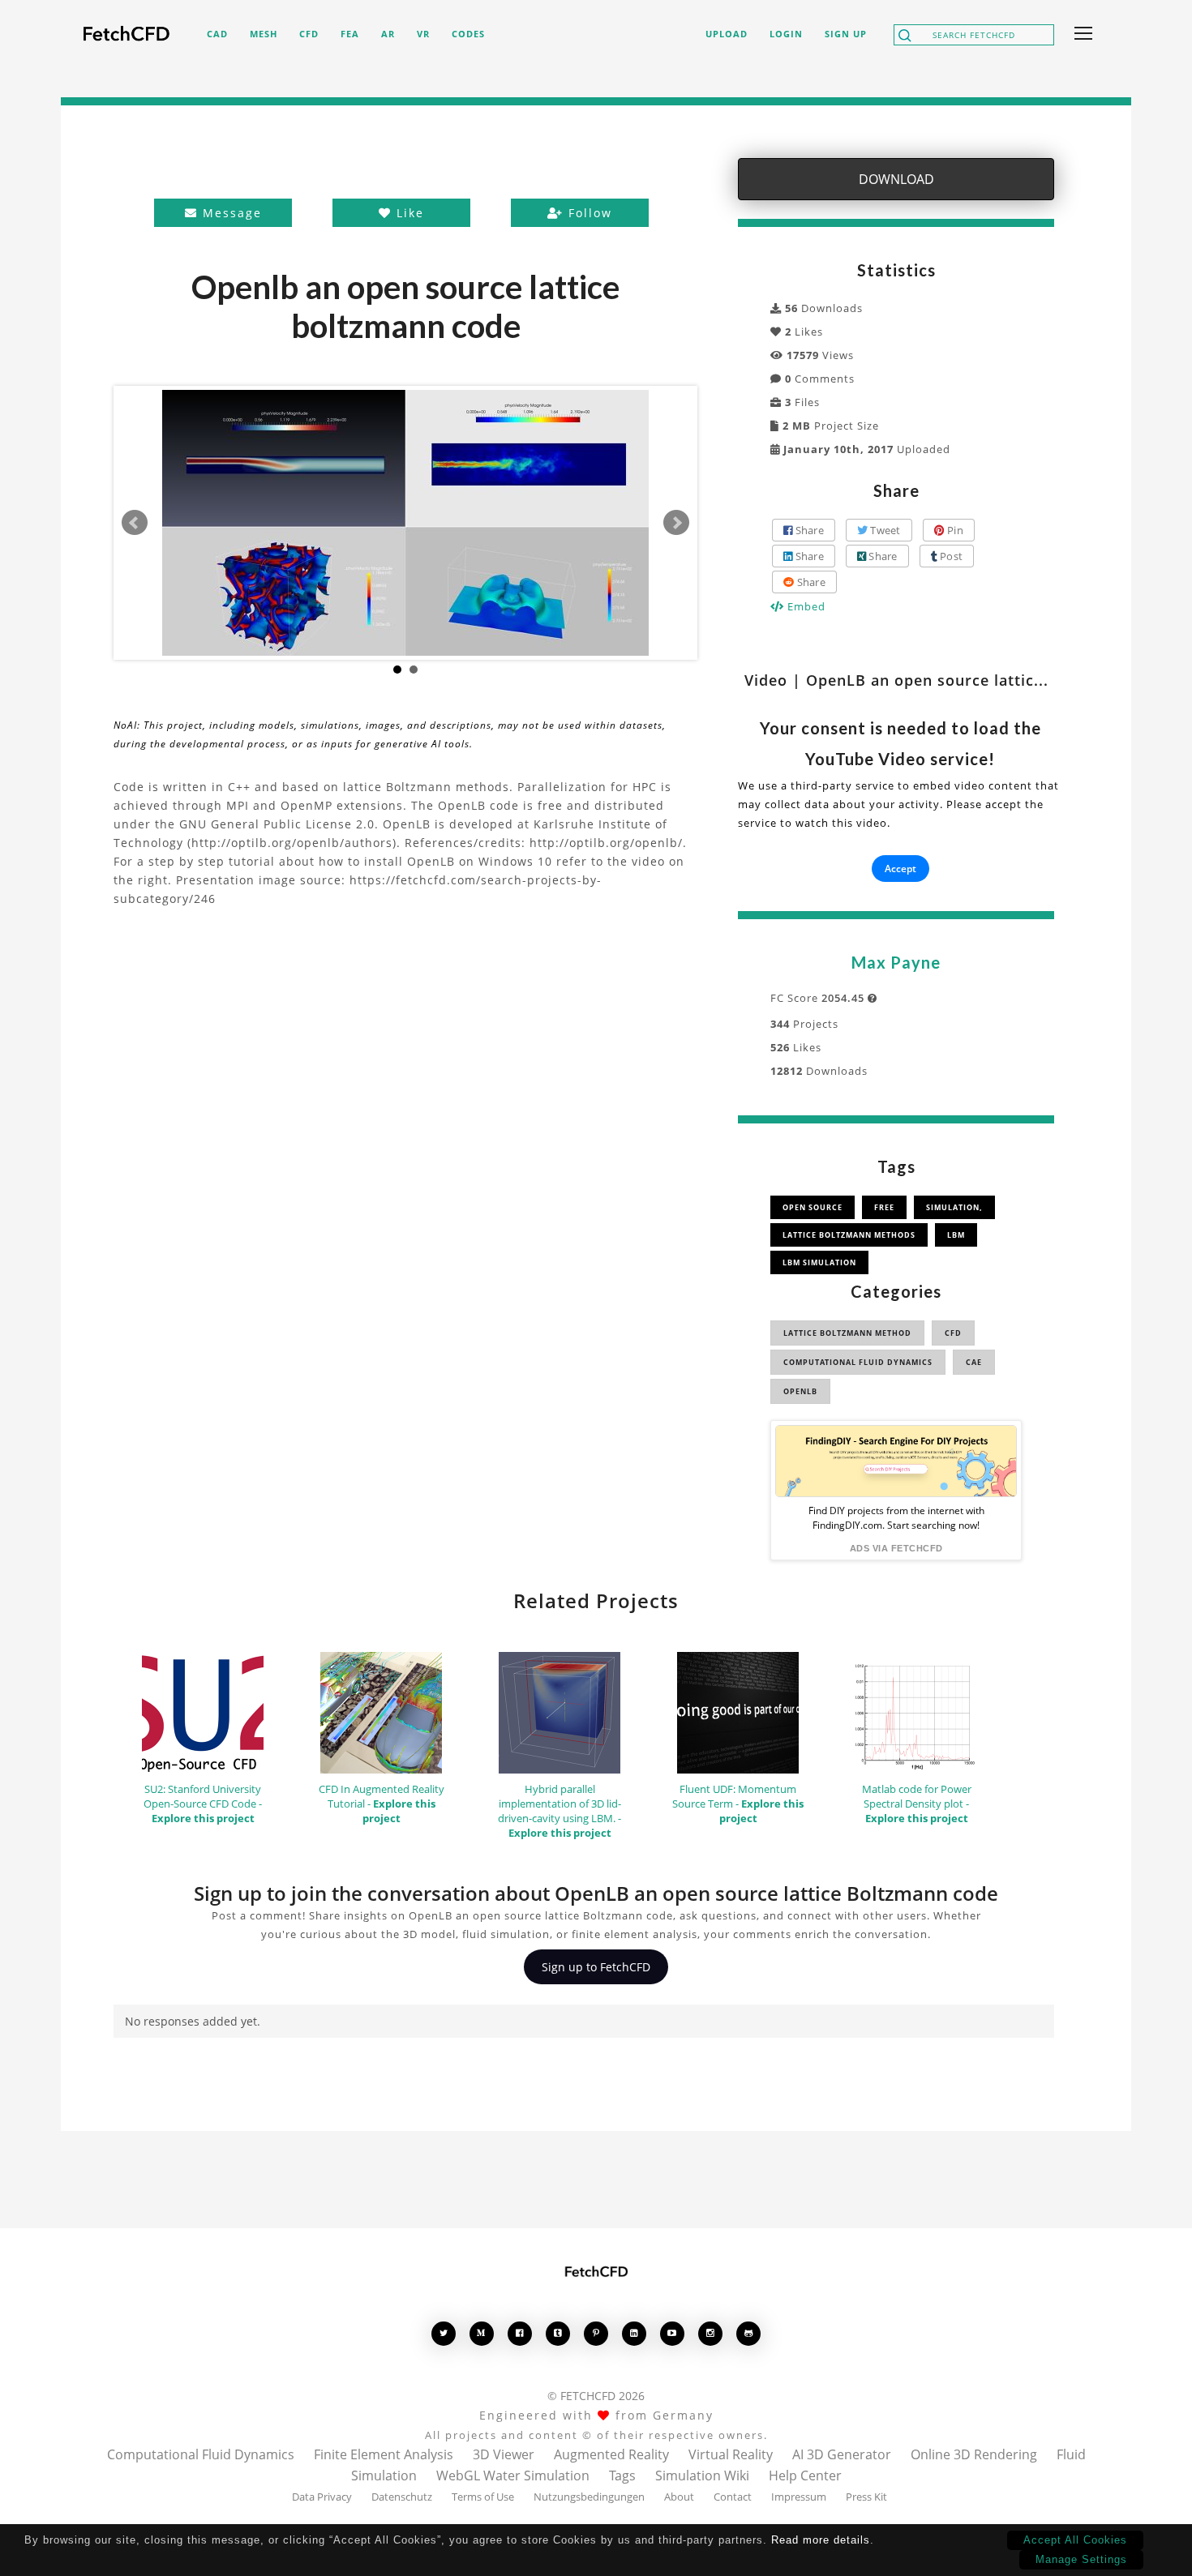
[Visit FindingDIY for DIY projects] (896, 1461)
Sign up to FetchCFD (596, 1967)
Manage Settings (1081, 2559)
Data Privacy (322, 2497)
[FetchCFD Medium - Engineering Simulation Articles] (482, 2333)
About (679, 2497)
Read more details (821, 2540)
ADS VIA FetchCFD (896, 1548)
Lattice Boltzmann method (847, 1333)
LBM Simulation (819, 1262)
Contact (733, 2497)
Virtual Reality (731, 2454)
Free (884, 1207)
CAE (974, 1362)
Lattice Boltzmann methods (849, 1235)
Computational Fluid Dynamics (858, 1362)
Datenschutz (402, 2497)
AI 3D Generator (842, 2454)
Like (408, 213)
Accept (900, 869)
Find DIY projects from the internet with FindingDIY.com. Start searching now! (896, 1518)
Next (676, 523)
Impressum (799, 2497)
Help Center (805, 2475)
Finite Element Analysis (384, 2454)
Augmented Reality (611, 2454)
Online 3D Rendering (974, 2454)
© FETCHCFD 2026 (596, 2396)
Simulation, (954, 1207)
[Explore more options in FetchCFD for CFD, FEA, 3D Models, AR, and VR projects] (1080, 35)
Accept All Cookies (1075, 2540)
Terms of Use (483, 2497)
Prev (135, 523)
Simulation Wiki (702, 2475)
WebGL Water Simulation (513, 2475)
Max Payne (896, 962)
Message (230, 213)
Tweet (884, 530)
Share (808, 530)
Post (950, 556)
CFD (953, 1333)
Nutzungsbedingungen (589, 2497)
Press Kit (866, 2497)
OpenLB (800, 1391)
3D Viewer (504, 2454)
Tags (622, 2475)
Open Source (813, 1207)
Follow (588, 213)
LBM (956, 1235)
